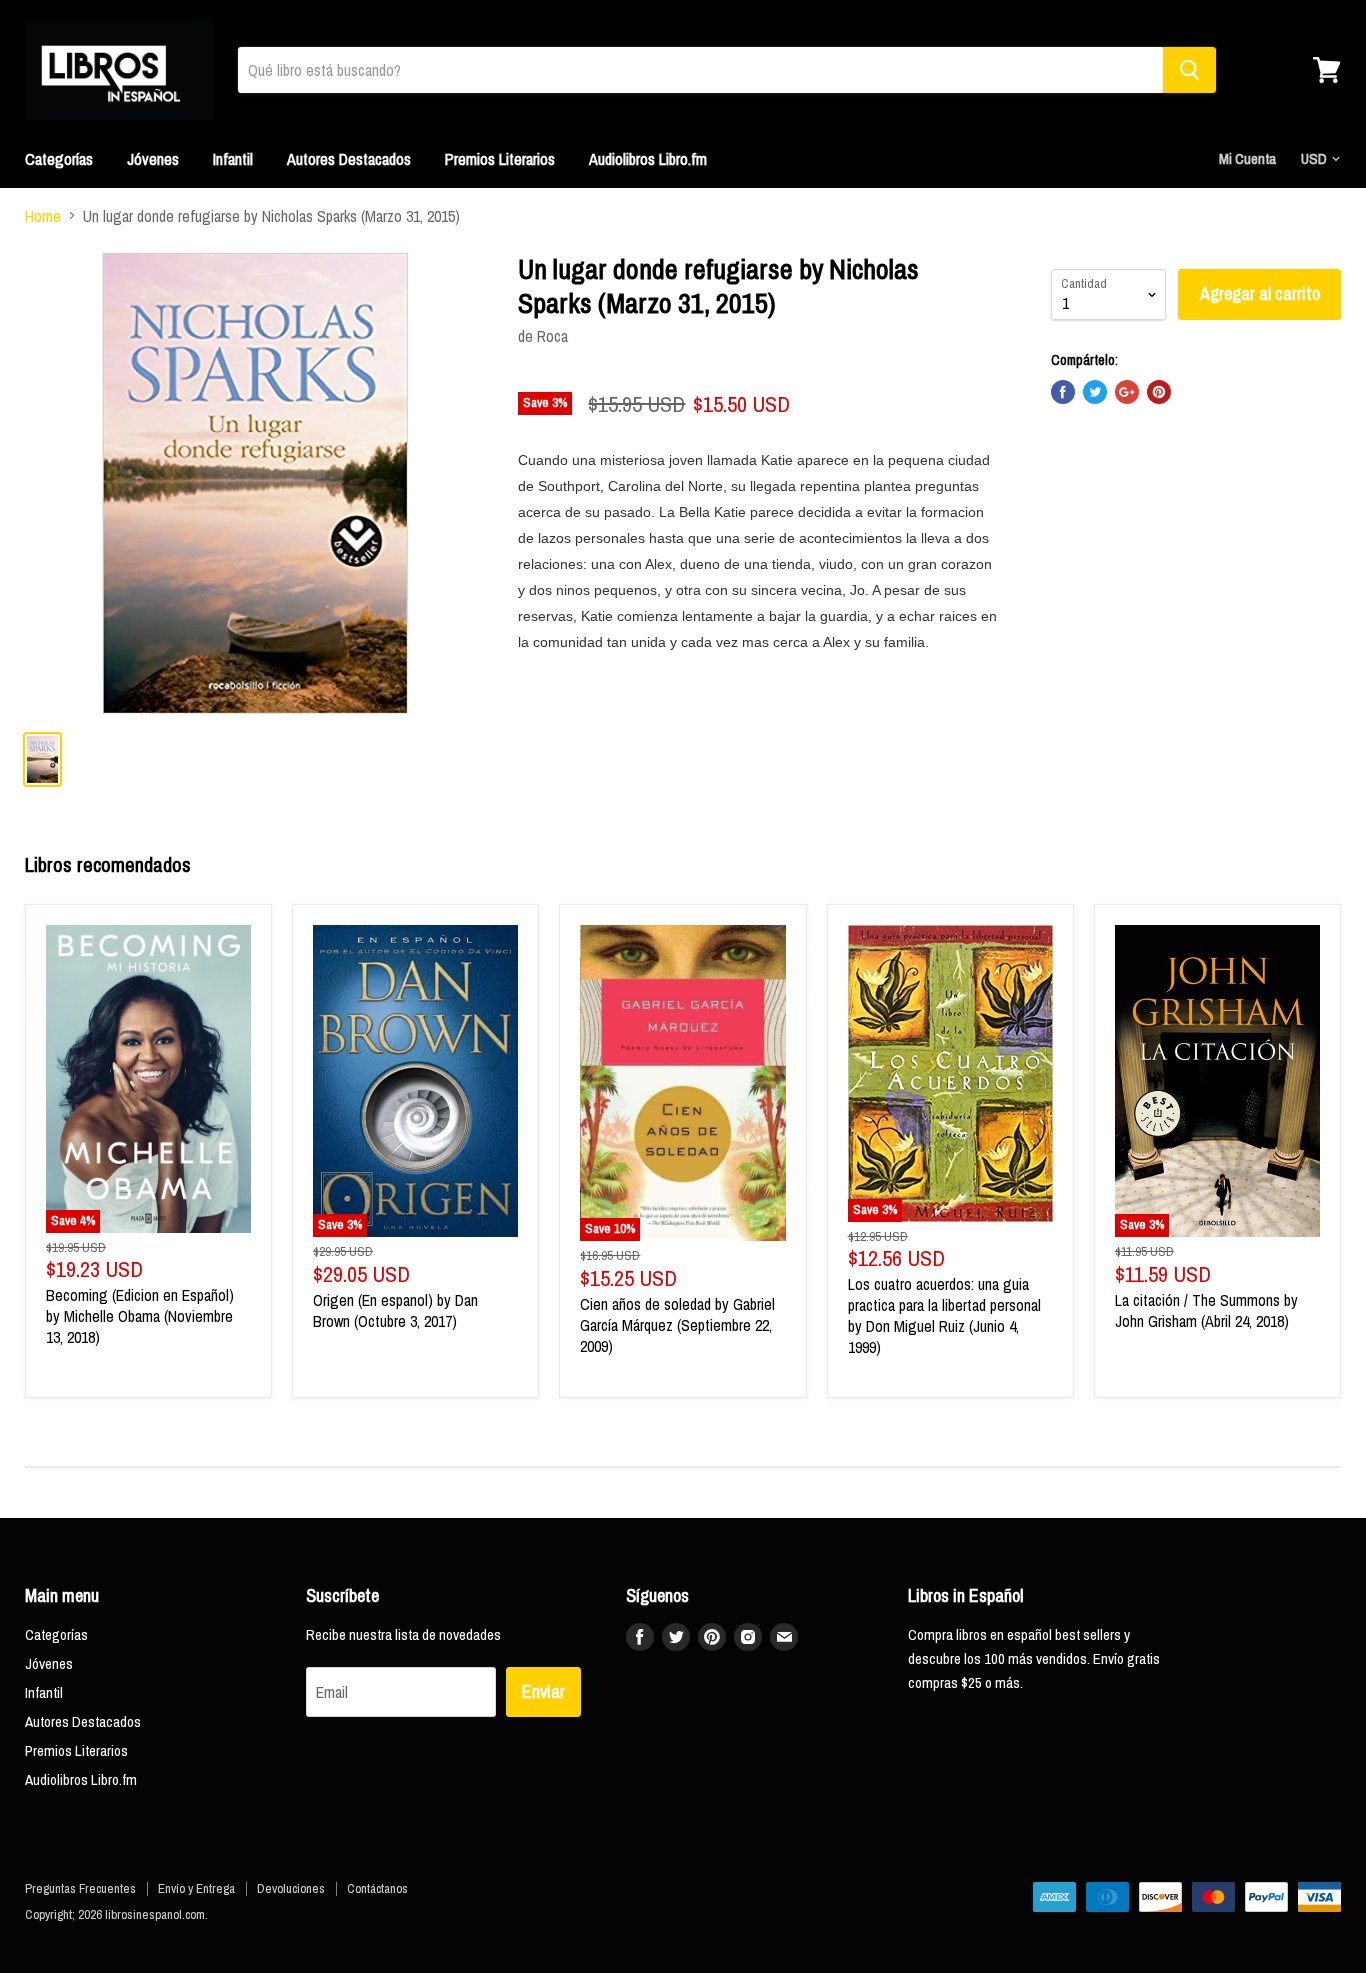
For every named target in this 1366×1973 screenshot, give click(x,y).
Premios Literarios (500, 159)
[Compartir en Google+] (1127, 392)
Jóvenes (153, 159)
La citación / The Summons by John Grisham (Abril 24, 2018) (1206, 1310)
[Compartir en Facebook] (1063, 392)
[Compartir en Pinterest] (1159, 392)
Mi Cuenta (1247, 158)
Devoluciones (291, 1888)
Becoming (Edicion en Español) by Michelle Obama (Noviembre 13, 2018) (140, 1316)
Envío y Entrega (196, 1888)
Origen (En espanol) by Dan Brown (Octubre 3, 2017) (395, 1310)
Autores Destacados (349, 159)
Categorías (59, 159)
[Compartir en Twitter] (1095, 392)
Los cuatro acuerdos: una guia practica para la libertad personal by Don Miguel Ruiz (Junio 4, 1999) (944, 1315)
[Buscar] (1189, 70)
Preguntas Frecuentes (80, 1888)
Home (43, 216)
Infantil (233, 159)
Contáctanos (377, 1888)
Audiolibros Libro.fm (648, 159)
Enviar (543, 1691)
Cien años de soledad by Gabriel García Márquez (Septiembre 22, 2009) (677, 1325)
